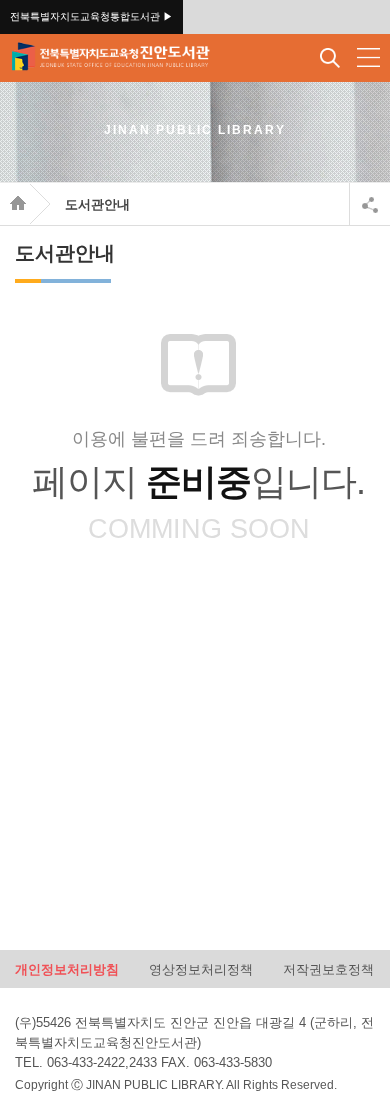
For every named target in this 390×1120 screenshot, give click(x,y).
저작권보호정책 (328, 968)
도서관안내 (97, 204)
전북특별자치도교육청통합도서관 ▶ (91, 16)
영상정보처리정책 (201, 968)
